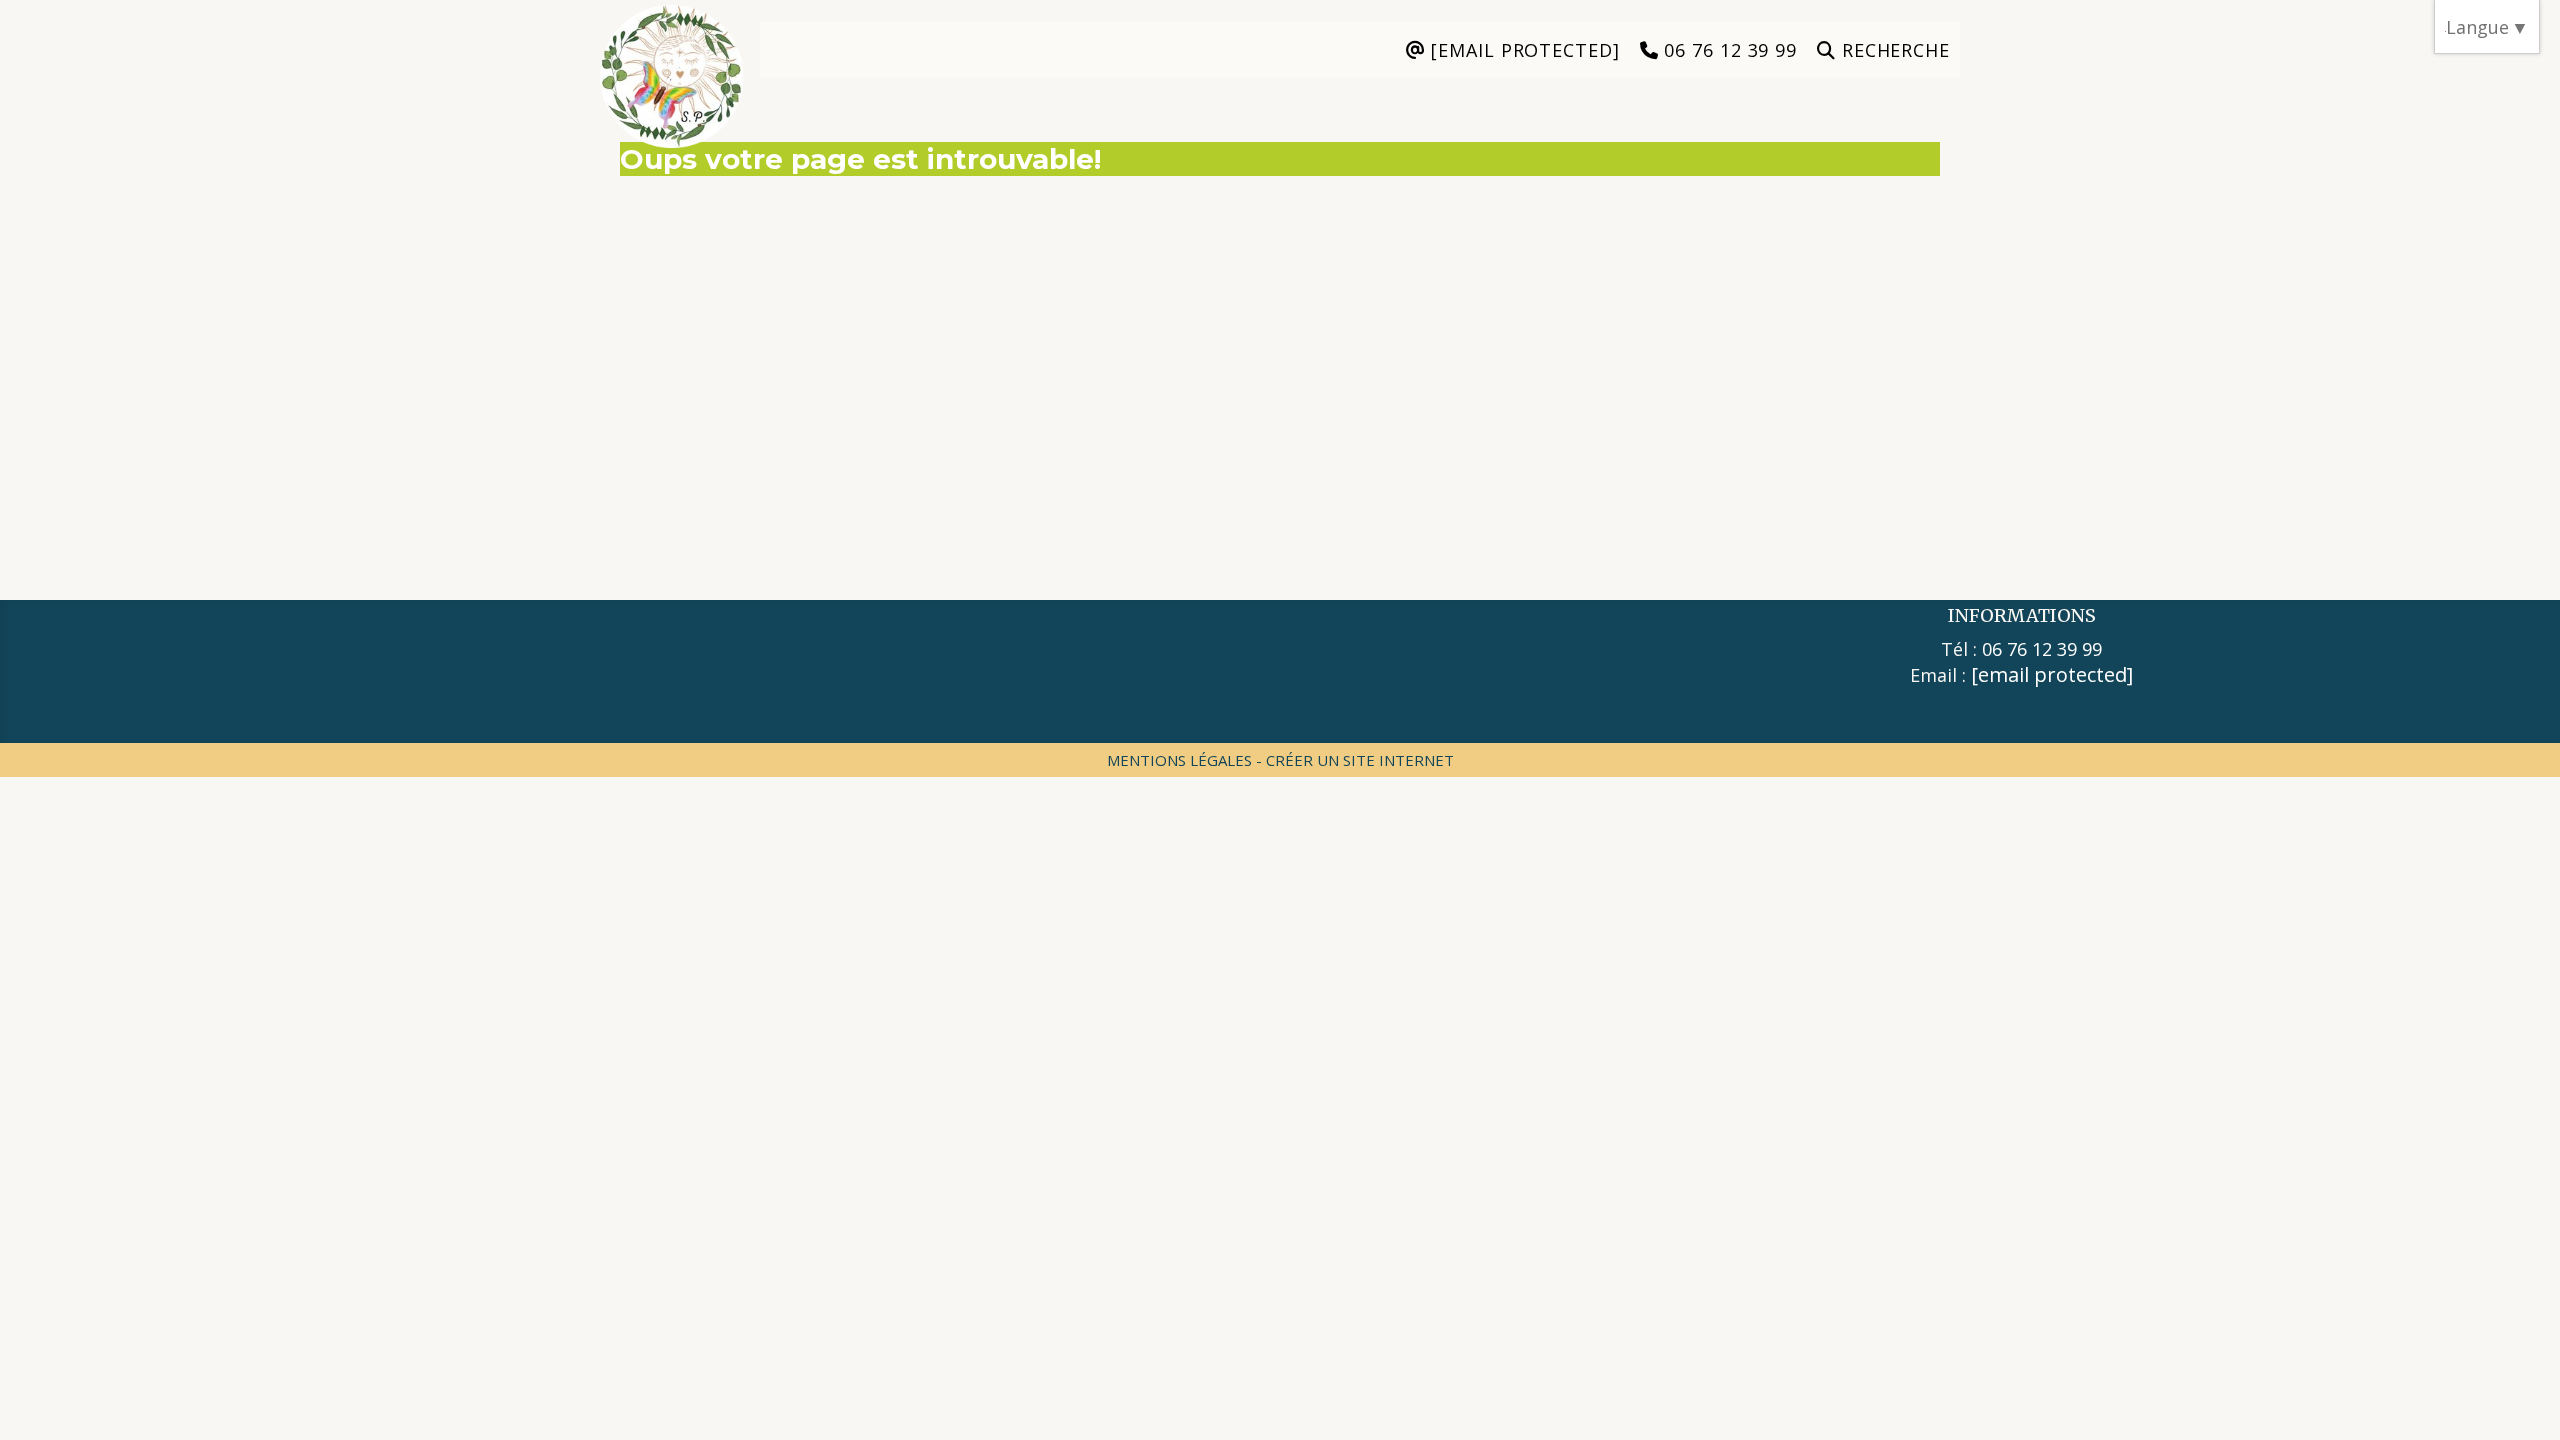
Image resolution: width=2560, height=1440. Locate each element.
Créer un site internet (1360, 760)
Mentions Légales (1179, 760)
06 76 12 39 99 (2042, 649)
